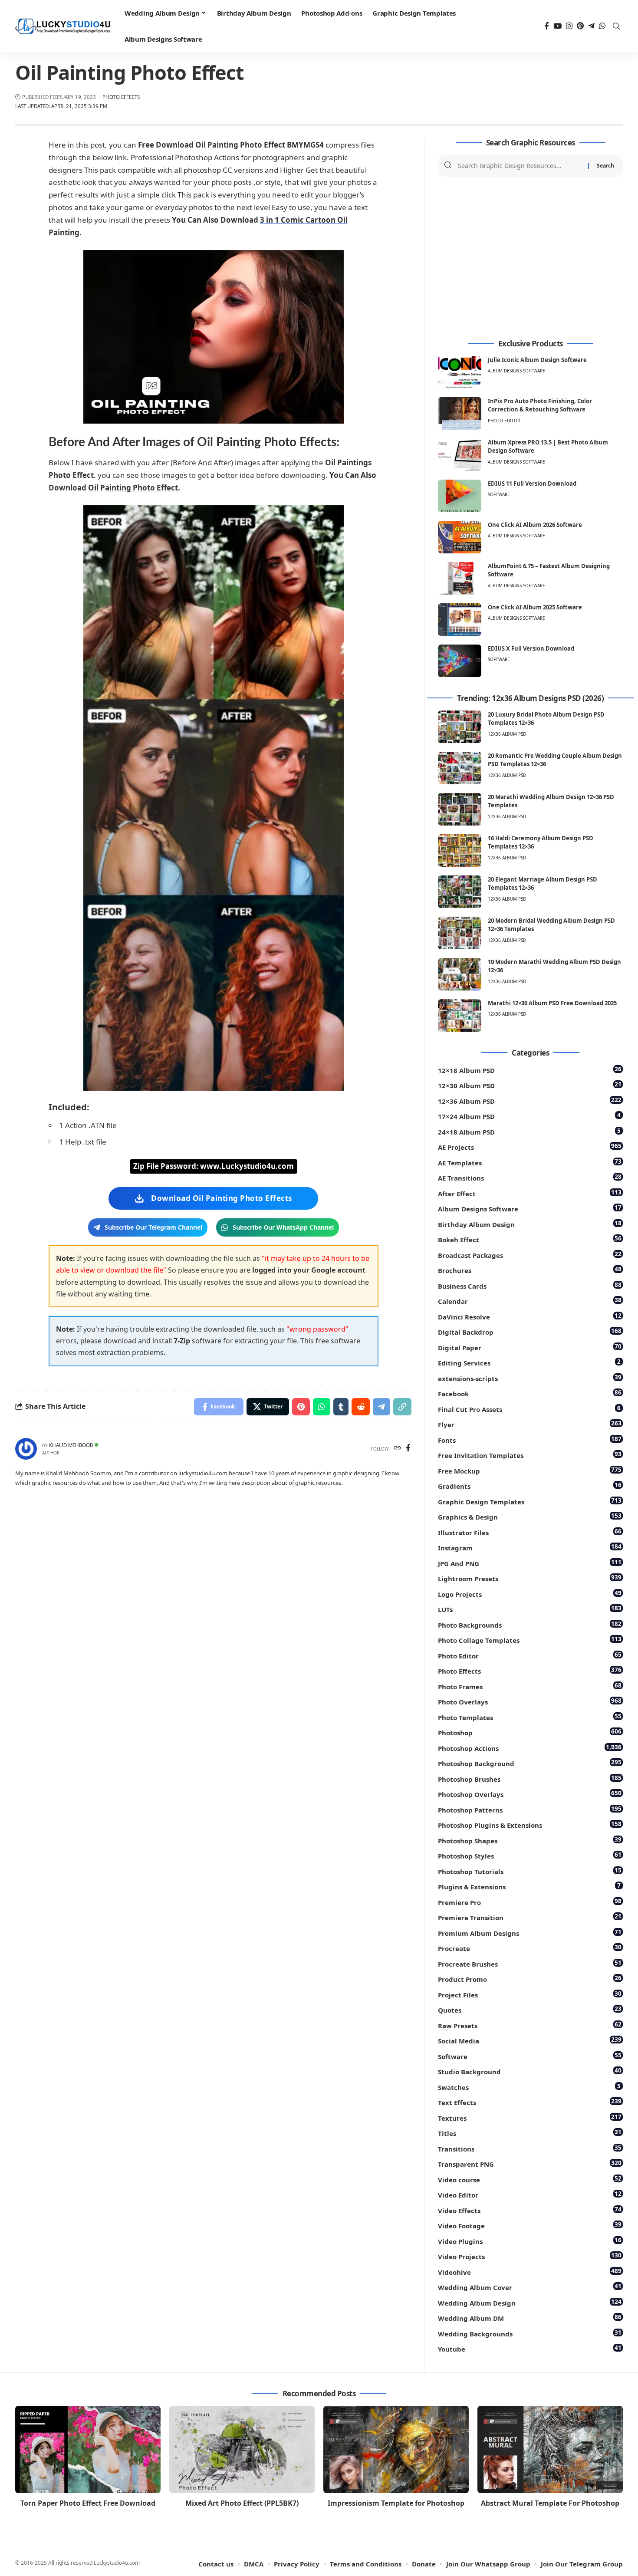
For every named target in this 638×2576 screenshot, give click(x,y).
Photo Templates (530, 1717)
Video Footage (530, 2225)
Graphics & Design (530, 1516)
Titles (530, 2133)
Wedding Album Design (530, 2302)
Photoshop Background (530, 1763)
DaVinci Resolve (530, 1316)
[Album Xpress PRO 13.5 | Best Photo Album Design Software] (460, 455)
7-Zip (182, 1341)
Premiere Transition (530, 1917)
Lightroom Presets (530, 1578)
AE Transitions (530, 1177)
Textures (530, 2117)
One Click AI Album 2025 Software (535, 607)
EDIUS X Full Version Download (531, 648)
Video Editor (530, 2194)
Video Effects (530, 2210)
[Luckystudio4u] (63, 26)
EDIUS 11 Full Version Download (532, 484)
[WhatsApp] (602, 26)
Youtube (530, 2348)
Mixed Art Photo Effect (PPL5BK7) (242, 2503)
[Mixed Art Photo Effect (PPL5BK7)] (242, 2449)
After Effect (530, 1193)
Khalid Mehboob (71, 1445)
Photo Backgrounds (530, 1624)
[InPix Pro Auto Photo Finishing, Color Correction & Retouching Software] (460, 413)
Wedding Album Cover (530, 2287)
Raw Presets (530, 2025)
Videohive (530, 2272)
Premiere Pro (530, 1902)
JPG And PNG (530, 1563)
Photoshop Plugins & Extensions (530, 1824)
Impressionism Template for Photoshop (396, 2503)
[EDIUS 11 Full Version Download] (460, 496)
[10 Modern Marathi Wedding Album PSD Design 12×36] (460, 974)
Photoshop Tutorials (530, 1871)
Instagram (530, 1547)
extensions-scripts (530, 1378)
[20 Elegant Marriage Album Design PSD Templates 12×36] (460, 892)
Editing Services (529, 1362)
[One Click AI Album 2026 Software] (460, 537)
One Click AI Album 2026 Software (535, 525)
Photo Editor (504, 421)
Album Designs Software (516, 371)
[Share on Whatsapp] (322, 1407)
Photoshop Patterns (530, 1809)
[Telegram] (591, 26)
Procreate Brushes (530, 1963)
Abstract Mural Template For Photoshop (550, 2503)
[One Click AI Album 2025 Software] (460, 620)
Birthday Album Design (530, 1224)
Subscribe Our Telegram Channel (153, 1227)
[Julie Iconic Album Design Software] (460, 372)
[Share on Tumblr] (341, 1407)
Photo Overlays (530, 1701)
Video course (530, 2179)
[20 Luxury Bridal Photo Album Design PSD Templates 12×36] (460, 727)
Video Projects (530, 2256)
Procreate (530, 1948)
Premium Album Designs (530, 1933)
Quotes (530, 2009)
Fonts (530, 1439)
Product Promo (530, 1979)
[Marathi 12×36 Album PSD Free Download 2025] (460, 1015)
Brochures (530, 1270)
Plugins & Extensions (529, 1886)
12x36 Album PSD (507, 734)
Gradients (530, 1485)
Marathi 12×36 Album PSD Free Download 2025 (552, 1003)
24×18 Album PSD (529, 1131)
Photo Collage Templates (530, 1640)
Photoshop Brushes (530, 1778)
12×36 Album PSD (530, 1100)
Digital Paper (530, 1347)
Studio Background (530, 2071)
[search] (616, 26)
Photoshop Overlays (530, 1794)
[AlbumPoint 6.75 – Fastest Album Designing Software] (460, 578)
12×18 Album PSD (530, 1070)
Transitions (530, 2148)
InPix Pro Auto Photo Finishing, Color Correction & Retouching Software (540, 405)
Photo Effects (121, 97)
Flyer (530, 1424)
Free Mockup (530, 1470)
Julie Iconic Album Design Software (537, 360)
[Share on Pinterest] (301, 1407)
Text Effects (530, 2102)
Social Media (530, 2040)
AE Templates (530, 1162)
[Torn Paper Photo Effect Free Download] (88, 2449)
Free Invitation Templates (530, 1455)
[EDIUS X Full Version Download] (460, 661)
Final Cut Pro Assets (529, 1409)
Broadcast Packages (530, 1255)
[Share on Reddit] (361, 1407)
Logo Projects (530, 1594)
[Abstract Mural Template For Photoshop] (550, 2449)
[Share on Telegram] (381, 1407)
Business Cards (530, 1285)
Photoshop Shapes (530, 1840)
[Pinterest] (580, 26)
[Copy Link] (402, 1407)
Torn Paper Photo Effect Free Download (88, 2503)
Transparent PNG (530, 2163)
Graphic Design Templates (530, 1501)
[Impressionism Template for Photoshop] (396, 2449)
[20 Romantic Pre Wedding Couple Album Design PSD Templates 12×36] (460, 768)
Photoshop (530, 1732)
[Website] (397, 1449)
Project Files (530, 1994)
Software (499, 494)
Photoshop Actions (530, 1748)
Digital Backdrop (530, 1331)
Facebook (530, 1393)
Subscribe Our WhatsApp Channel (283, 1227)
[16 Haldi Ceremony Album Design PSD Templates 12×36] (460, 850)
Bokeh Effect (530, 1239)
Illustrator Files (530, 1532)
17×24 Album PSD (529, 1116)
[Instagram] (569, 26)
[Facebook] (547, 26)
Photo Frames (530, 1686)
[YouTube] (557, 26)
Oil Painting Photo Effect (133, 488)
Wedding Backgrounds (530, 2333)
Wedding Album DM (530, 2318)
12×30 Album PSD (530, 1085)
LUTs (530, 1609)
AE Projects (530, 1147)
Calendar (530, 1301)
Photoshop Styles (530, 1855)
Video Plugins (530, 2241)
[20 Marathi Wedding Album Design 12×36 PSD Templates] (460, 809)
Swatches (529, 2087)
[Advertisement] (530, 258)
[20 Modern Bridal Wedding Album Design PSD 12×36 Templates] (460, 933)
